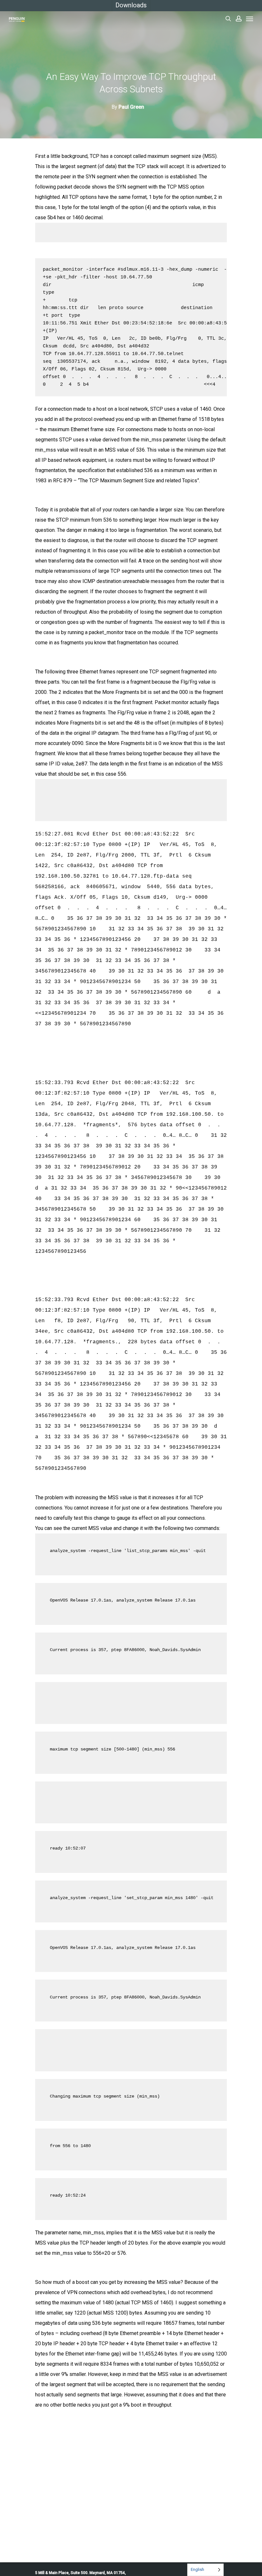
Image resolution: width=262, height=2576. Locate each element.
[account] (239, 19)
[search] (228, 19)
